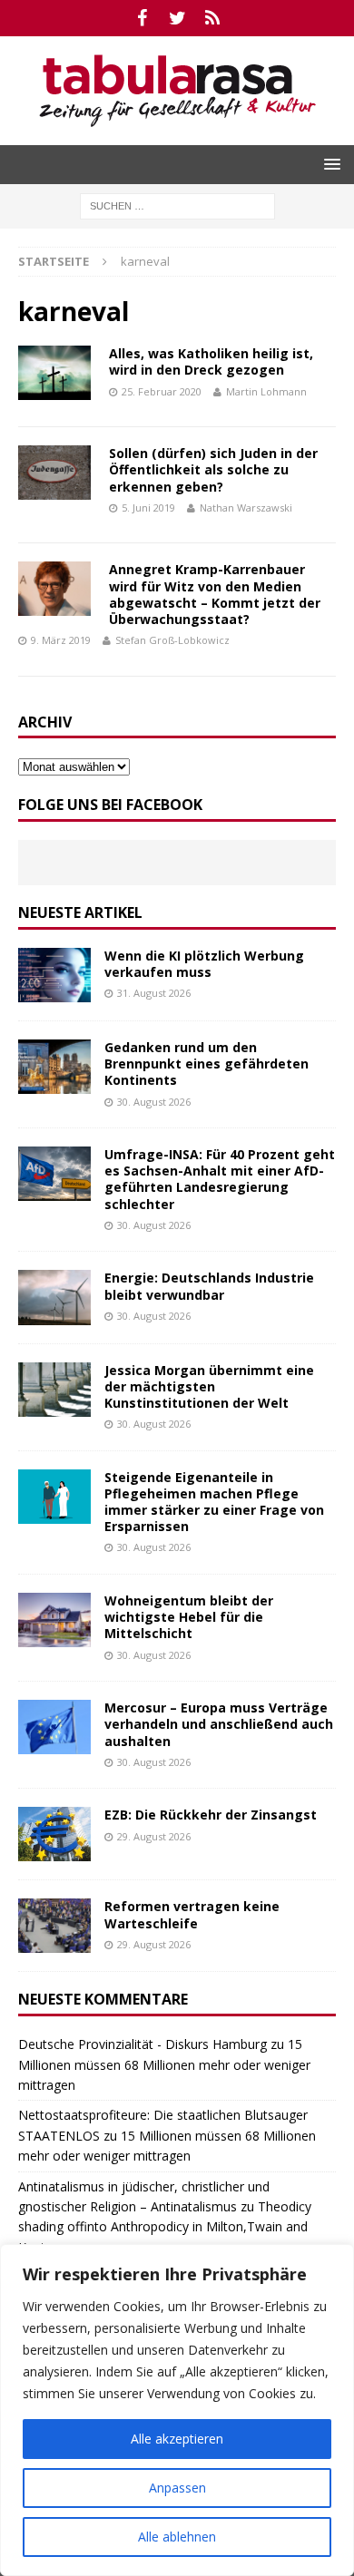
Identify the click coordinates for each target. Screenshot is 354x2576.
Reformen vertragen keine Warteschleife (192, 1914)
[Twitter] (177, 18)
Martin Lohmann (266, 391)
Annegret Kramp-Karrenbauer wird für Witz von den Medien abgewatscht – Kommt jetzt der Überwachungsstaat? (215, 594)
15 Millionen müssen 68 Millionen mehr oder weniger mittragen (164, 2064)
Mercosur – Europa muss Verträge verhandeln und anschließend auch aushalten (219, 1724)
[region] (177, 2410)
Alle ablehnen (177, 2537)
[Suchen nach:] (177, 205)
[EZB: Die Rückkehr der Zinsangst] (54, 1834)
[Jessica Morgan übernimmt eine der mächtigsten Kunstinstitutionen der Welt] (54, 1390)
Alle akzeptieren (177, 2439)
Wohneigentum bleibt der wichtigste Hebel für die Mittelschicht (189, 1617)
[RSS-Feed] (213, 18)
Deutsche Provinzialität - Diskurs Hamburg (143, 2044)
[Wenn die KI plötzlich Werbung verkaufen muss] (54, 975)
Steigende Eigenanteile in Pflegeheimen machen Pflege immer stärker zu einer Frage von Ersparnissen (214, 1502)
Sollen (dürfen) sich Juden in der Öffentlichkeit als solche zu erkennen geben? (213, 469)
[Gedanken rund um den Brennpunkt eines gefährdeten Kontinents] (54, 1067)
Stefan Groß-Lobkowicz (172, 640)
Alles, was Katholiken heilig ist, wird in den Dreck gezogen (211, 361)
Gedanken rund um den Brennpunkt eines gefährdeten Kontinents (206, 1064)
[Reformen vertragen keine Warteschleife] (54, 1926)
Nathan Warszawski (246, 507)
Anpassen (177, 2488)
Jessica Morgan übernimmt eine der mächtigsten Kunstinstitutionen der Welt (209, 1386)
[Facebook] (142, 18)
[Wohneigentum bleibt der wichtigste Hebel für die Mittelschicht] (54, 1620)
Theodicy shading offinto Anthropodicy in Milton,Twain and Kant (165, 2227)
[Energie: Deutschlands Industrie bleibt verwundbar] (54, 1297)
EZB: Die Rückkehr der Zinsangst (211, 1815)
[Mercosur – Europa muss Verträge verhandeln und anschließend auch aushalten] (54, 1727)
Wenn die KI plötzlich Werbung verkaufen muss (204, 964)
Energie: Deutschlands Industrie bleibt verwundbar (209, 1286)
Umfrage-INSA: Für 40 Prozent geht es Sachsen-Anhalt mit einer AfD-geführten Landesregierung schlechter (220, 1179)
